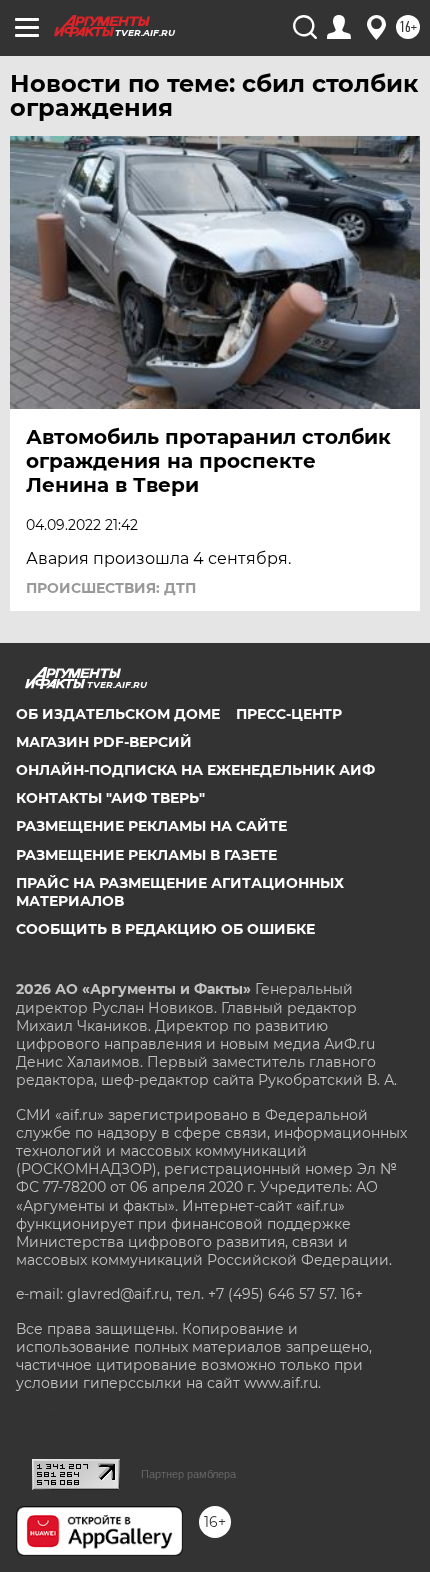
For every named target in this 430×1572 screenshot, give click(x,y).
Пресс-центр (289, 714)
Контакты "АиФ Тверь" (110, 798)
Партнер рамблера (188, 1474)
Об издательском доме (118, 714)
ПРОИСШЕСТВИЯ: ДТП (111, 588)
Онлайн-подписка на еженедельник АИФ (195, 770)
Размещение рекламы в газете (146, 855)
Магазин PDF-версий (104, 742)
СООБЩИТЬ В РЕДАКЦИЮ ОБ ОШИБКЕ (165, 929)
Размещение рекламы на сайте (151, 826)
